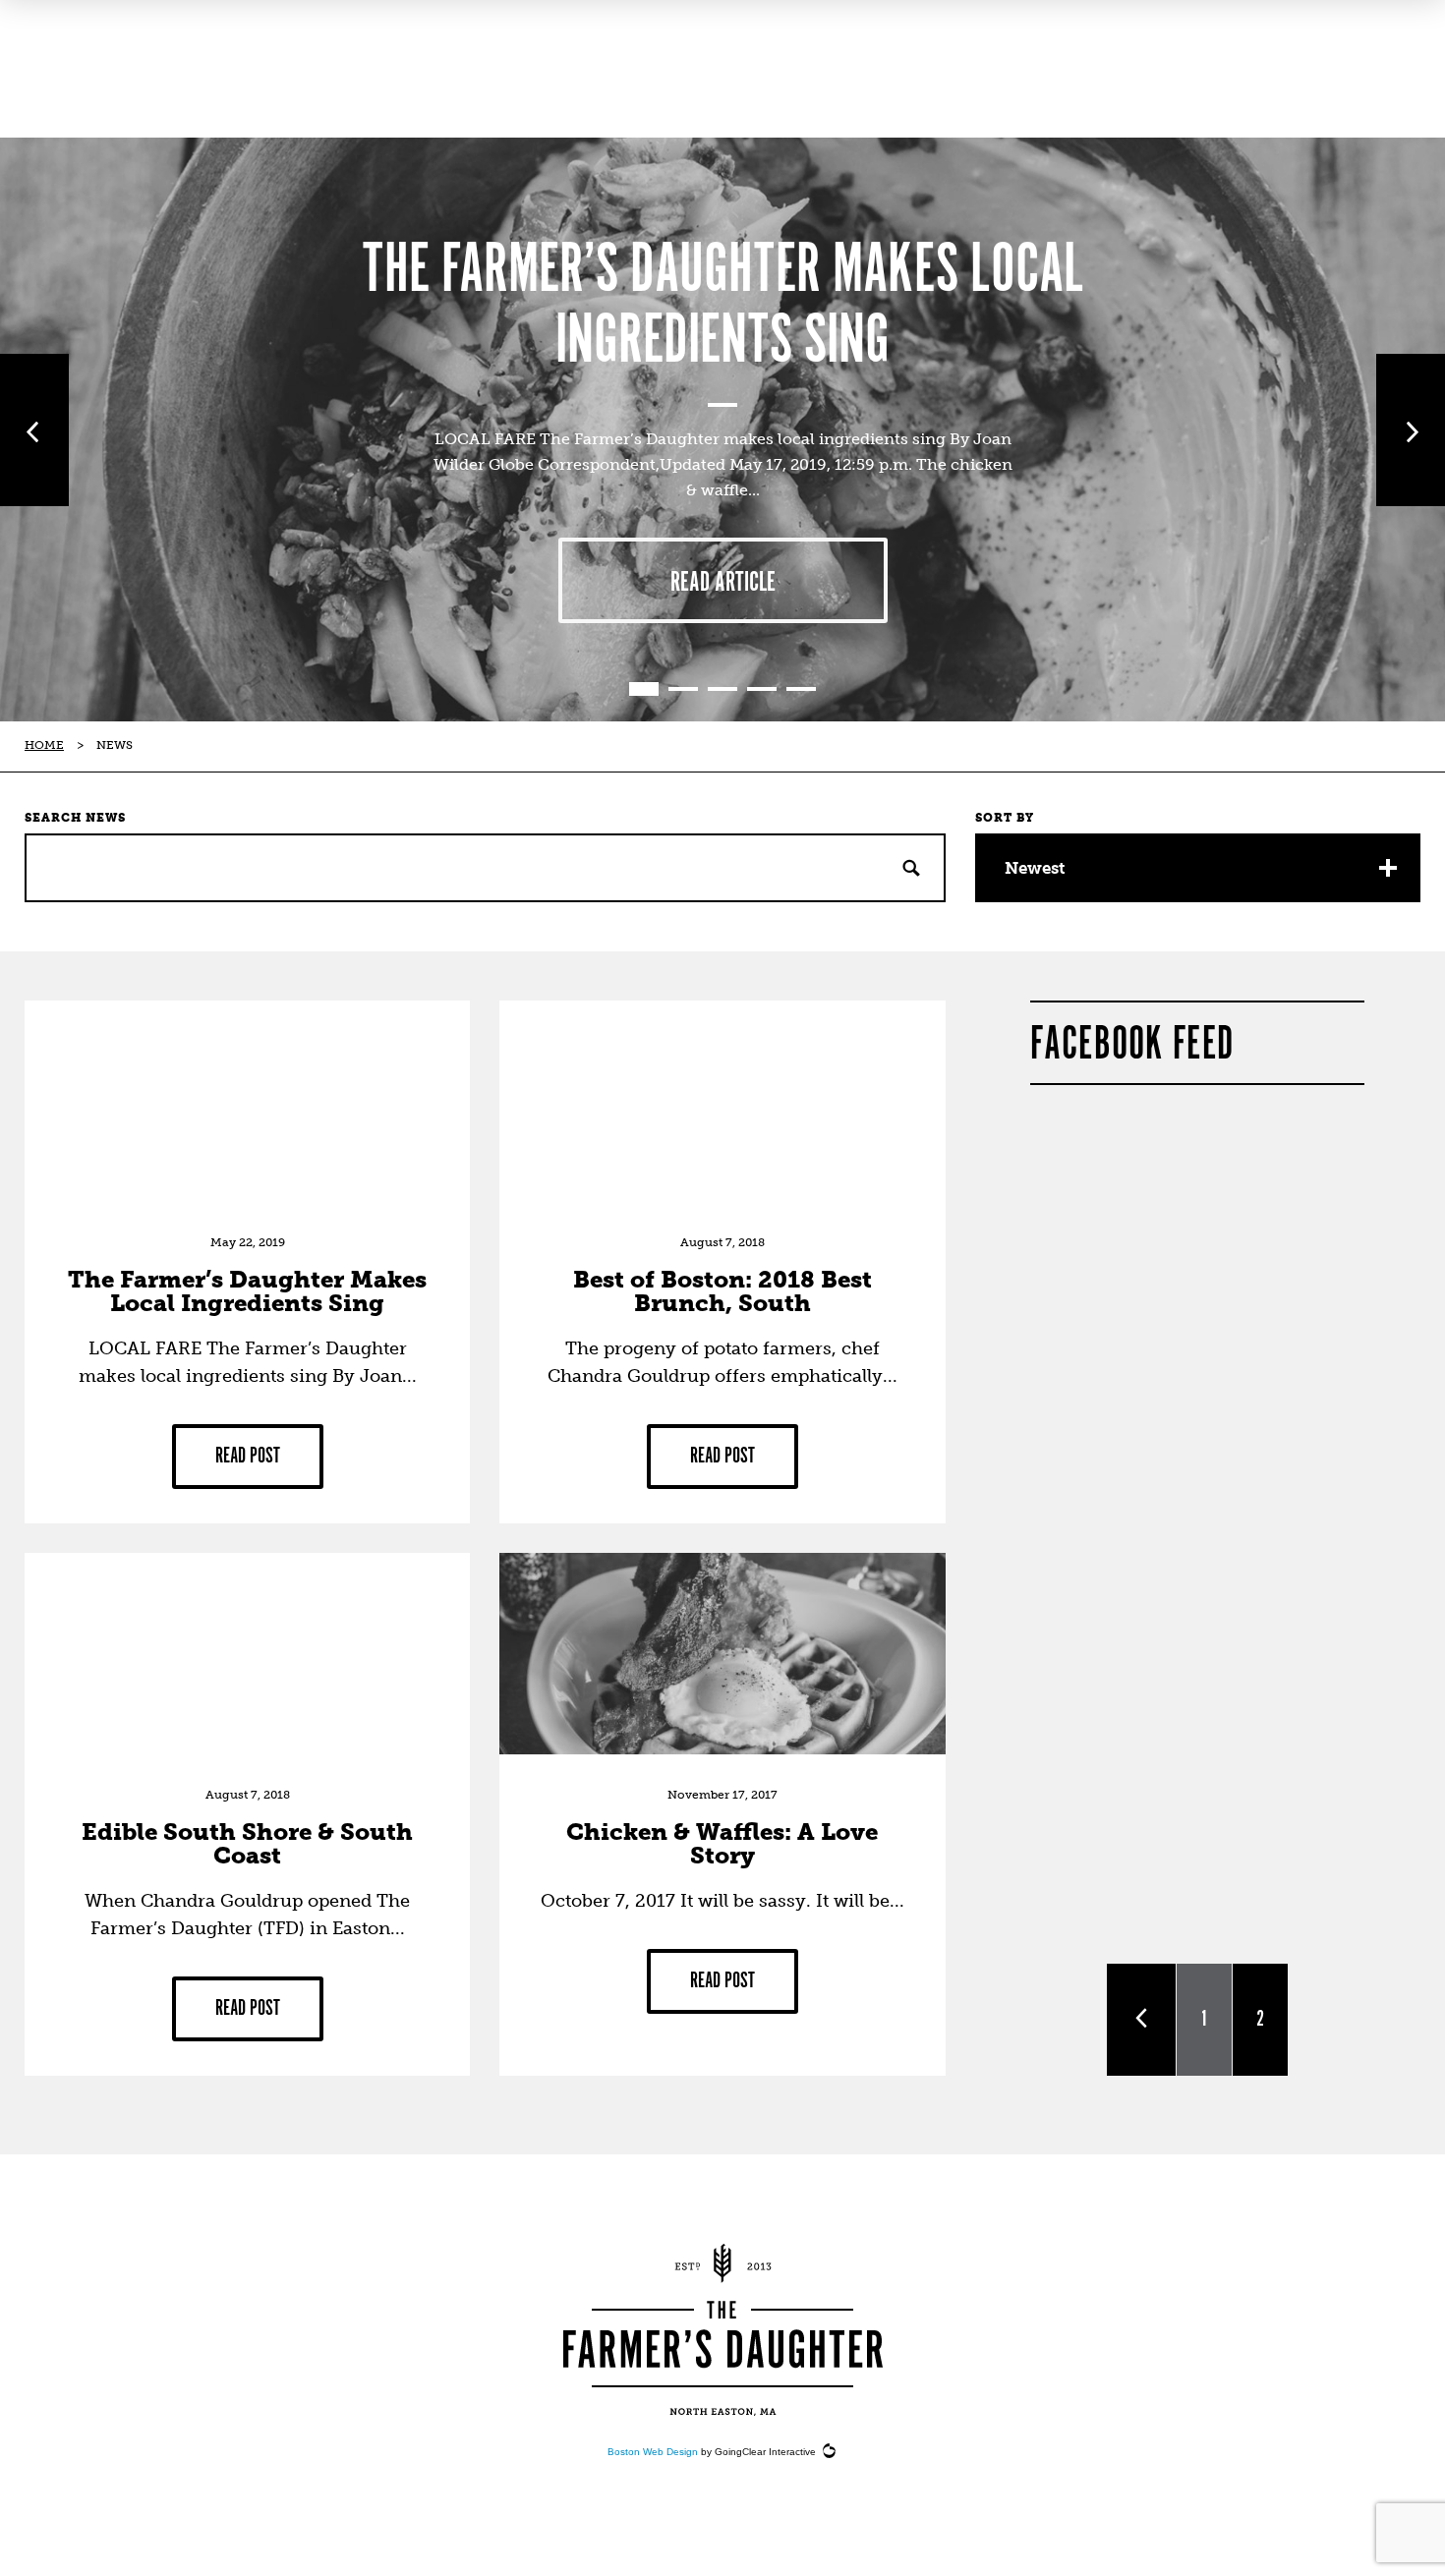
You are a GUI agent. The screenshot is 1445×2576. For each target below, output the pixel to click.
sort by (1005, 818)
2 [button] (683, 689)
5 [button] (801, 689)
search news (75, 818)
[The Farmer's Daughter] (723, 2329)
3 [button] (722, 689)
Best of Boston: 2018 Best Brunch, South (722, 1291)
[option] (722, 429)
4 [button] (762, 689)
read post (248, 1456)
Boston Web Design (653, 2452)
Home (44, 745)
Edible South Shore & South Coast (247, 1843)
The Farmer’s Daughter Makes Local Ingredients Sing (723, 307)
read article (723, 583)
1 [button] (644, 689)
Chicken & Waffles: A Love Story (722, 1843)
